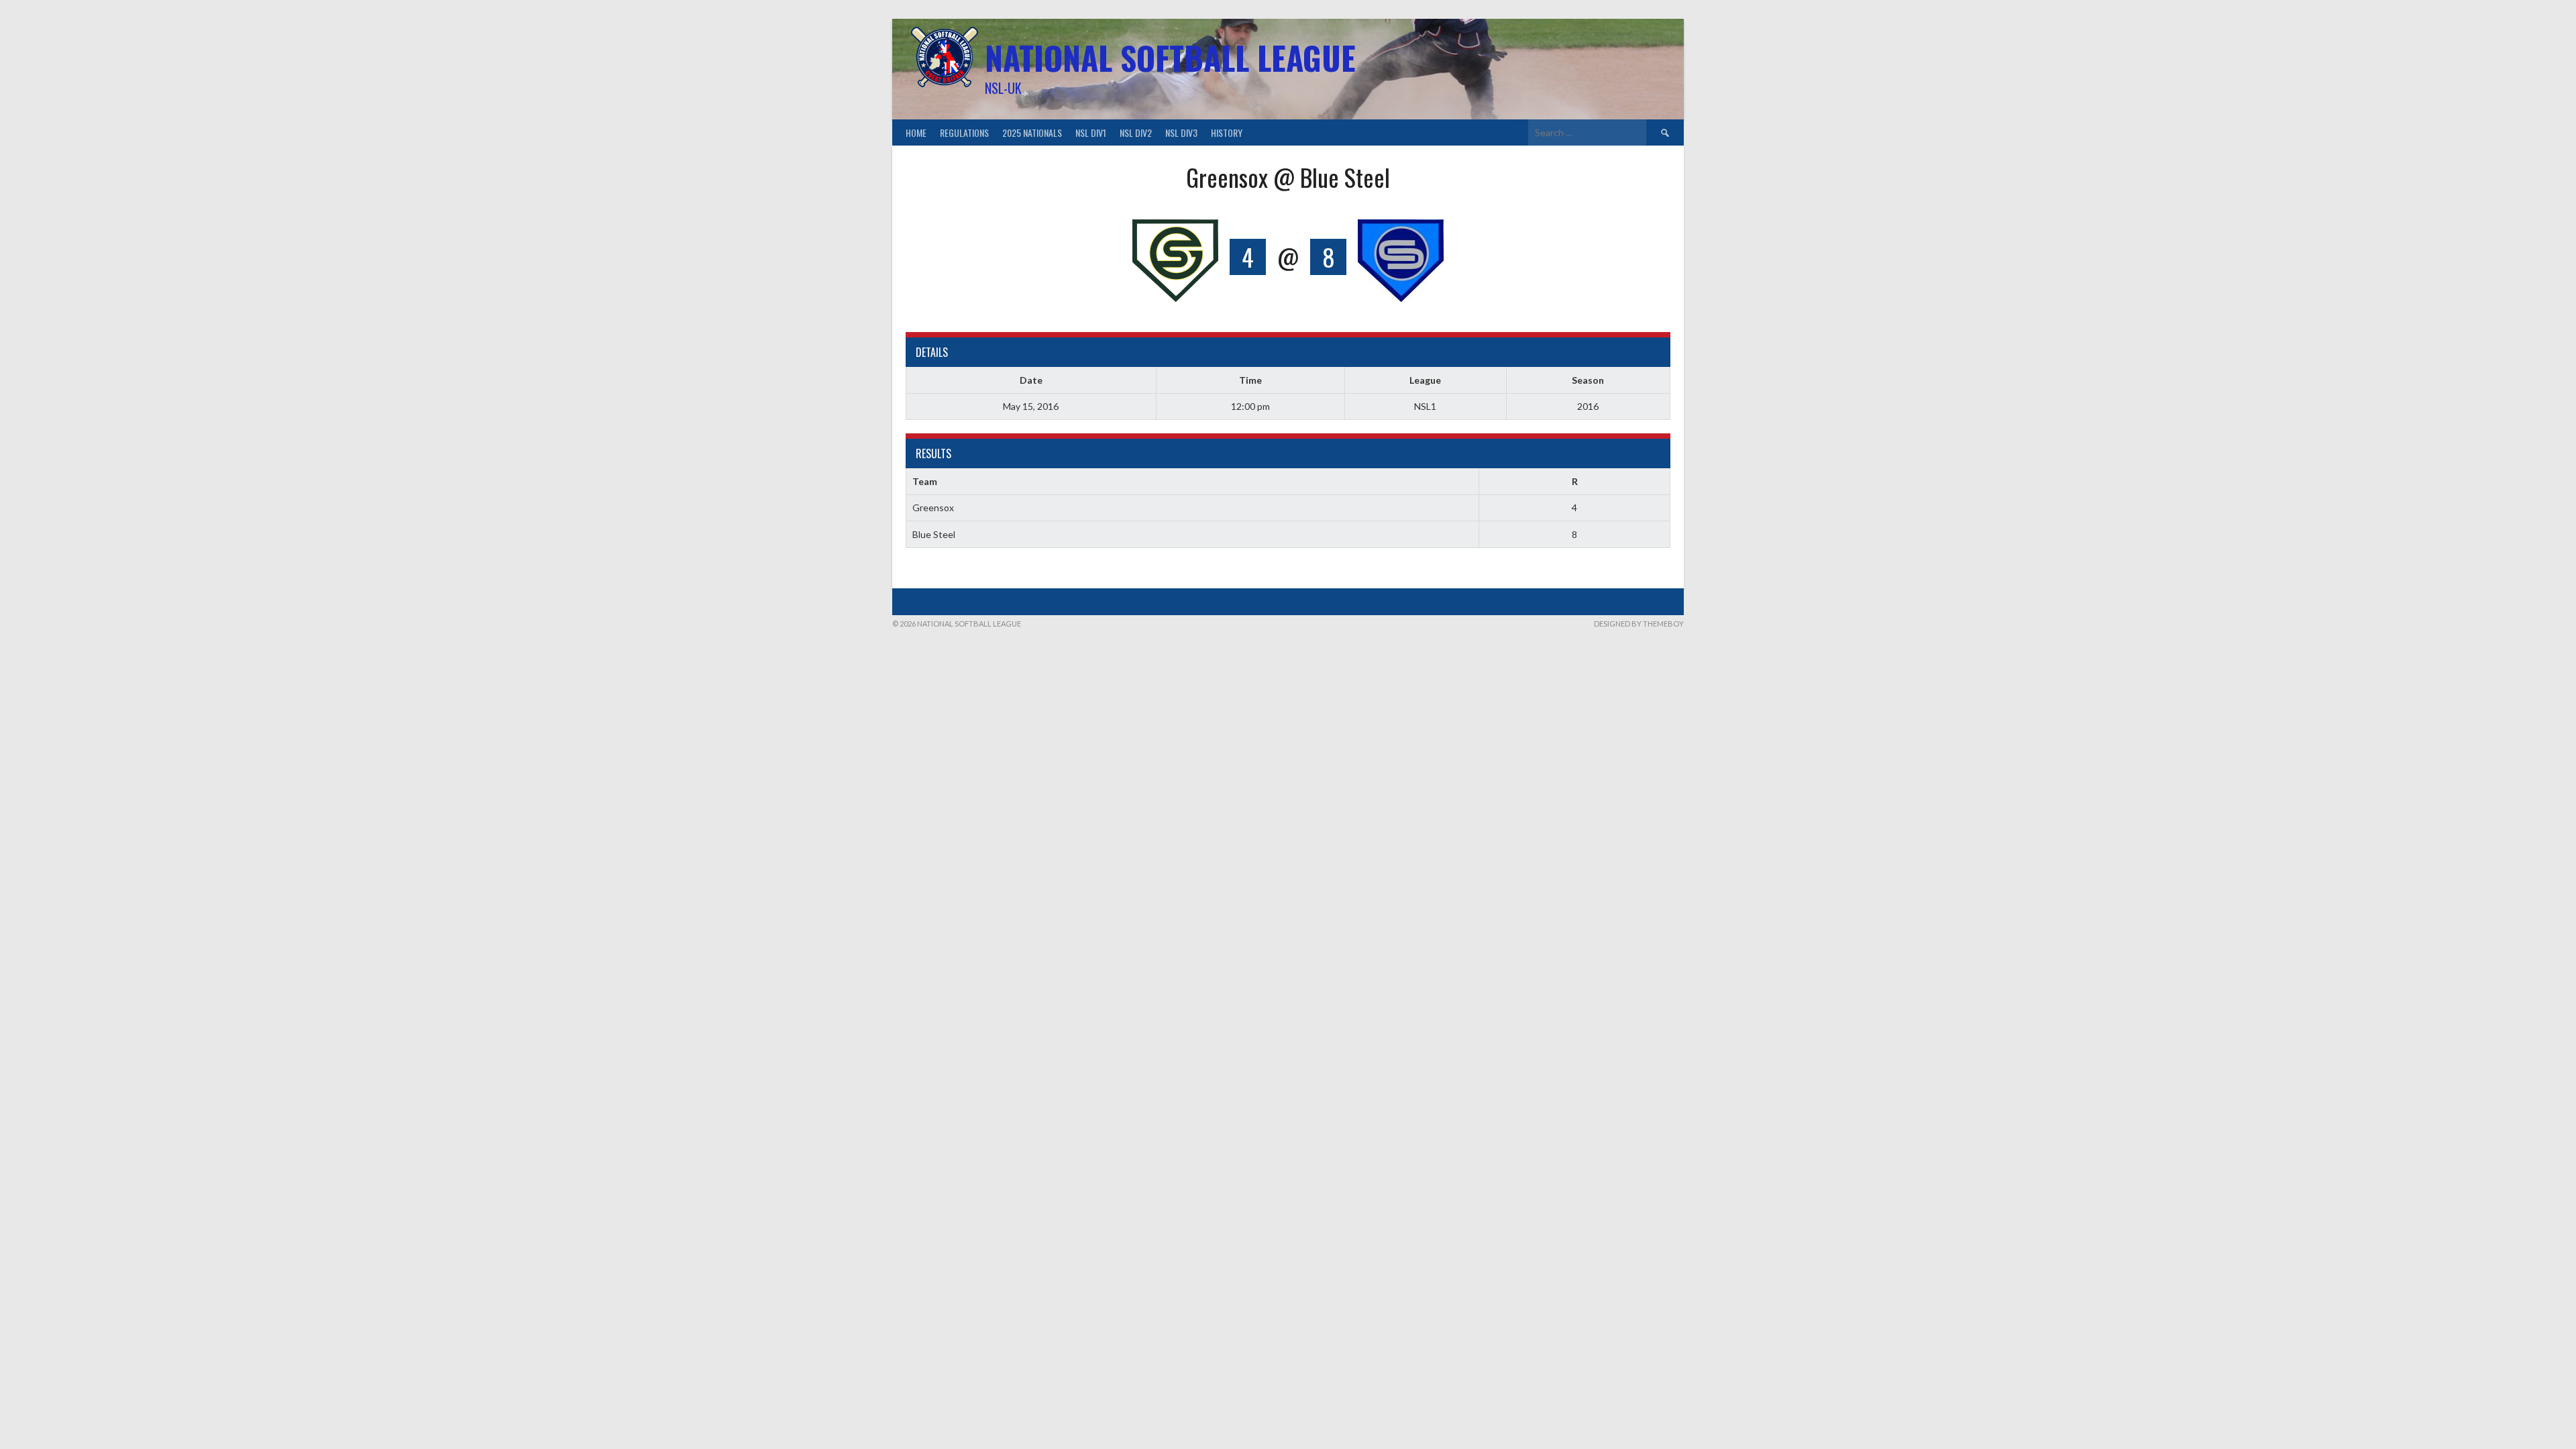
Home (916, 132)
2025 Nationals (1032, 132)
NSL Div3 (1181, 132)
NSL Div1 (1091, 132)
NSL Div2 (1136, 132)
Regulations (964, 132)
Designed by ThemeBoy (1639, 624)
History (1227, 132)
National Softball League (1170, 57)
